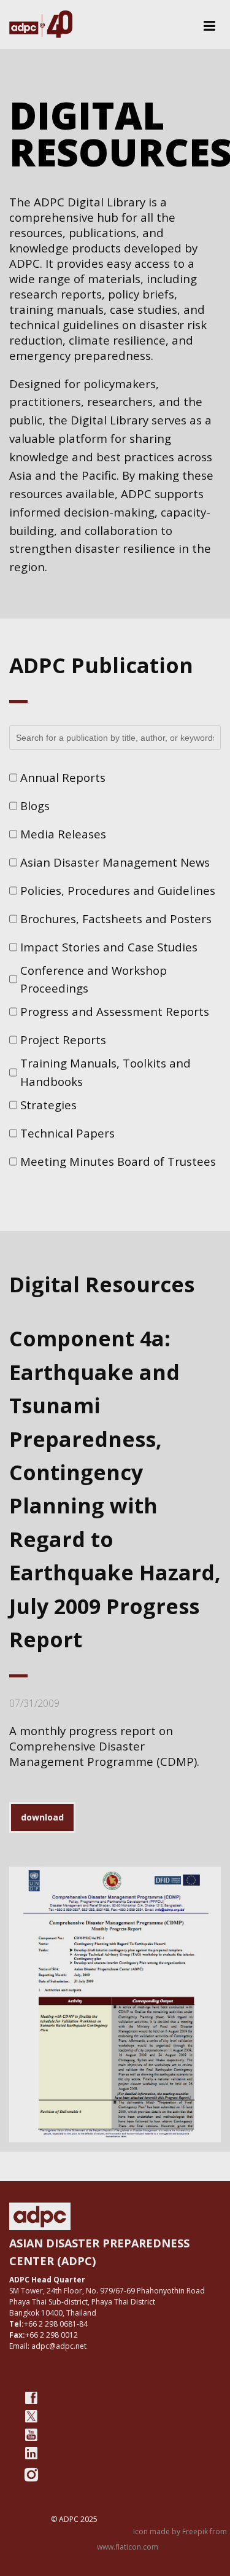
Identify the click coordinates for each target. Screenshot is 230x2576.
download (42, 1817)
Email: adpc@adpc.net (48, 2346)
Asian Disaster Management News (115, 862)
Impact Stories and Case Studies (109, 947)
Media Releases (63, 834)
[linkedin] (31, 2453)
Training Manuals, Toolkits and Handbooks (105, 1072)
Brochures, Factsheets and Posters (116, 919)
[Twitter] (31, 2416)
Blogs (35, 806)
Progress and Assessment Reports (115, 1011)
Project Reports (63, 1040)
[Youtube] (31, 2435)
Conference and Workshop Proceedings (94, 979)
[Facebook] (31, 2398)
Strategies (48, 1105)
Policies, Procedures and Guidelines (118, 890)
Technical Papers (67, 1133)
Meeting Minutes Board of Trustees (118, 1161)
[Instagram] (31, 2475)
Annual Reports (63, 777)
